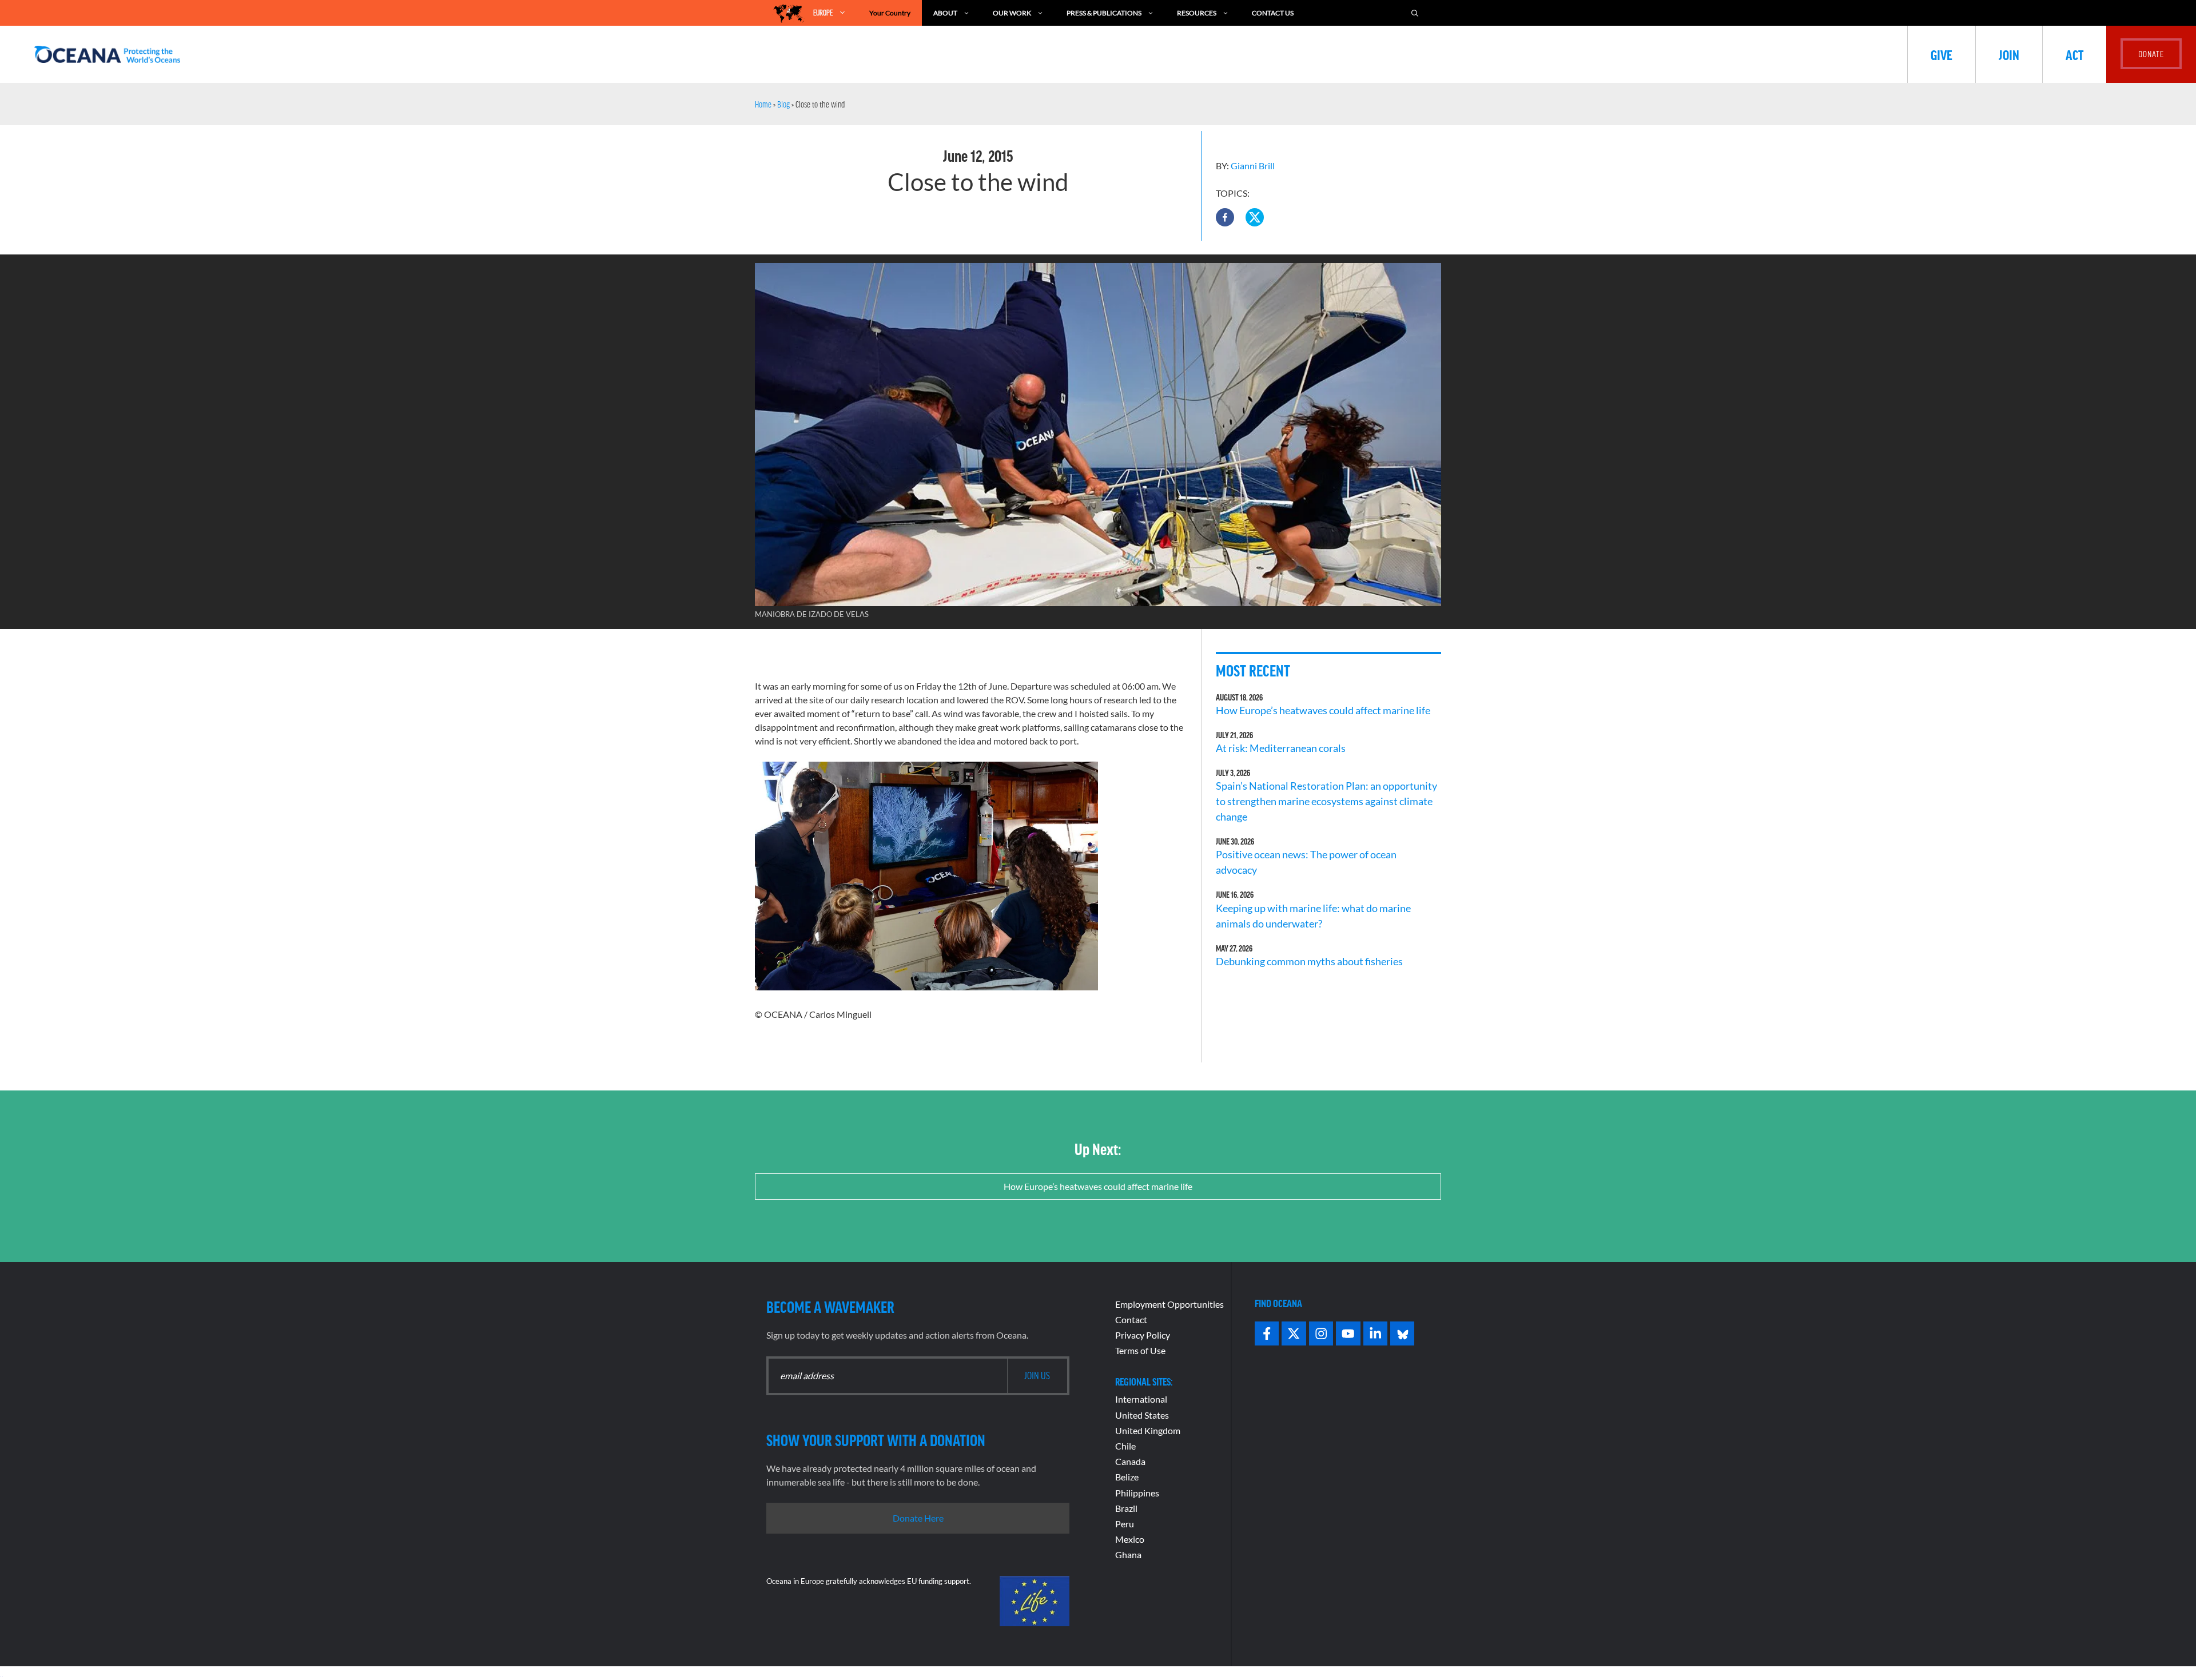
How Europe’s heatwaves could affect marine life (1323, 710)
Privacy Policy (1143, 1335)
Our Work (1012, 13)
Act (2074, 54)
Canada (1130, 1461)
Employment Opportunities (1169, 1304)
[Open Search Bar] (1415, 13)
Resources (1197, 13)
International (1141, 1399)
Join (2009, 54)
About (945, 13)
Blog (783, 104)
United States (1142, 1415)
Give (1942, 54)
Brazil (1126, 1508)
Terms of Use (1140, 1350)
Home (763, 104)
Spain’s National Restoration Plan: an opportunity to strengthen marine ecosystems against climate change (1326, 801)
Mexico (1130, 1539)
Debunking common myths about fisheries (1309, 961)
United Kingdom (1148, 1430)
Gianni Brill (1253, 166)
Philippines (1137, 1493)
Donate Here (918, 1518)
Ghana (1128, 1554)
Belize (1127, 1477)
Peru (1125, 1524)
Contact (1131, 1319)
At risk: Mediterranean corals (1282, 748)
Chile (1125, 1446)
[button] (1225, 217)
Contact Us (1273, 13)
